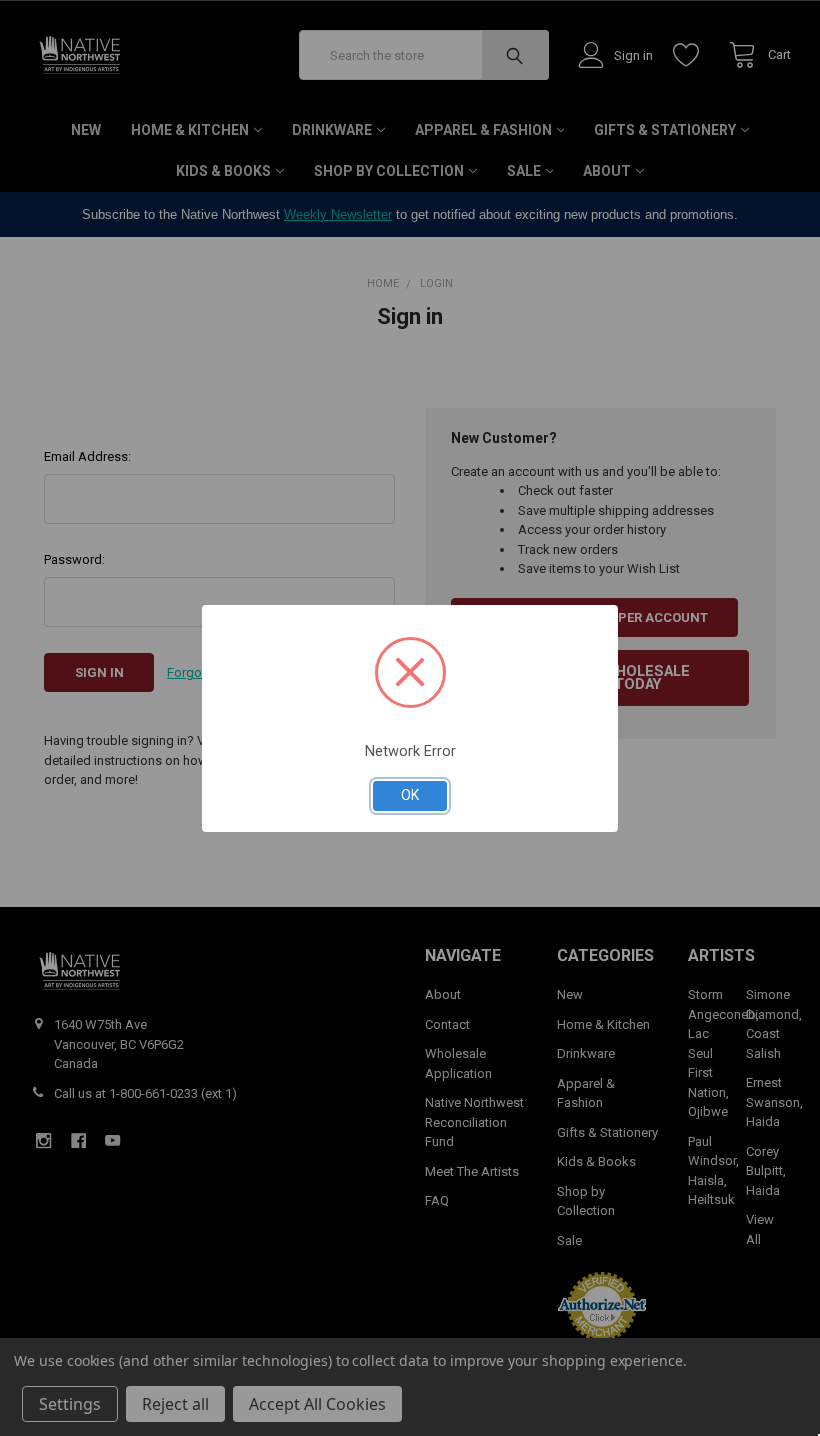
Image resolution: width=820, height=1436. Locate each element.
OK (410, 795)
